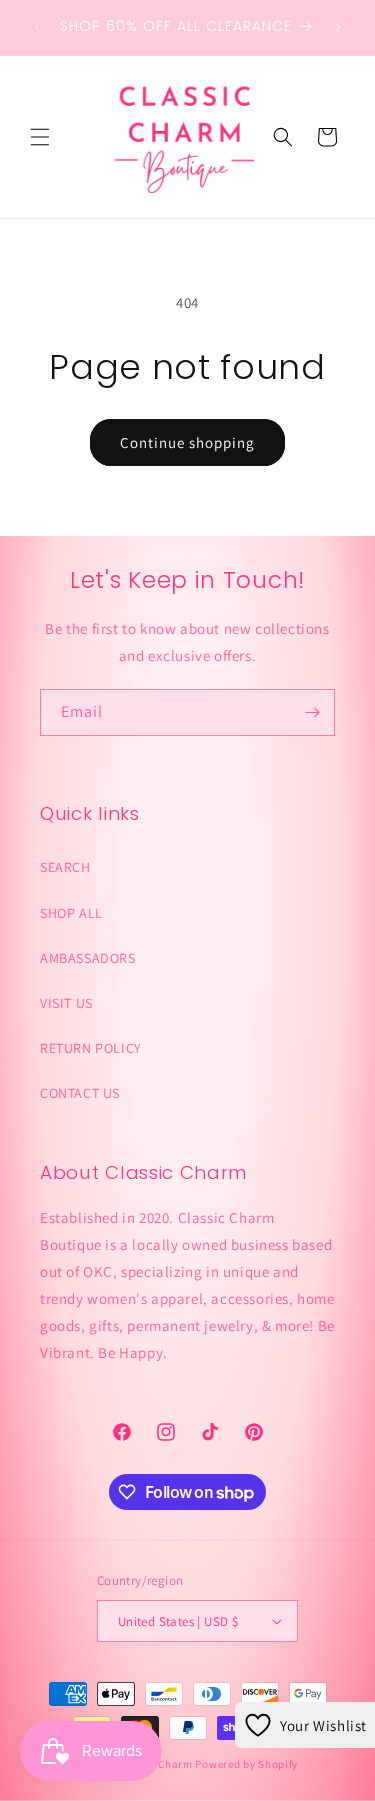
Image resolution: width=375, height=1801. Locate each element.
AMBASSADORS (88, 958)
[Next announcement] (338, 27)
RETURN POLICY (91, 1048)
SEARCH (65, 867)
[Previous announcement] (37, 27)
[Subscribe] (312, 712)
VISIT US (66, 1003)
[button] (40, 137)
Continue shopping (187, 442)
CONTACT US (80, 1093)
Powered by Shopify (246, 1764)
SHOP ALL (71, 913)
